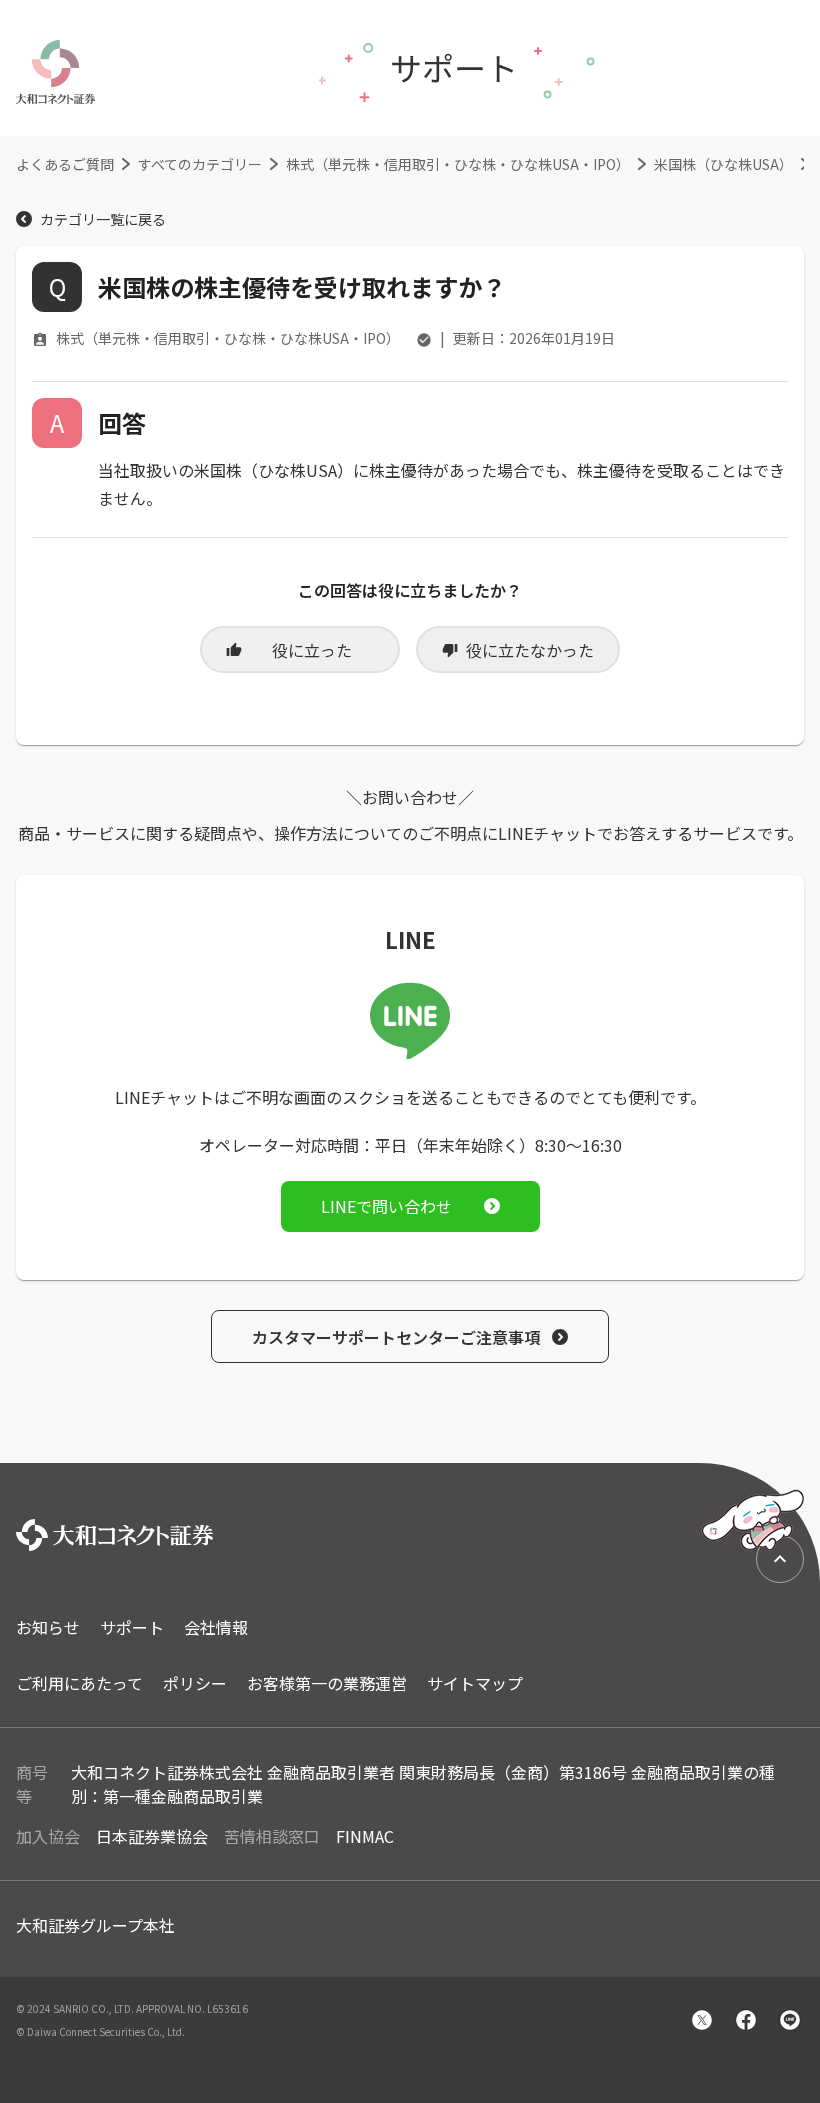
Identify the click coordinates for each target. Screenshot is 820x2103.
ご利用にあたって (79, 1683)
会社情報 (216, 1627)
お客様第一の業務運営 (327, 1683)
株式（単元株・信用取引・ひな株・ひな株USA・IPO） (458, 164)
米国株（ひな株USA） (723, 164)
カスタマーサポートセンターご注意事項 (396, 1337)
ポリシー (195, 1683)
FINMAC (365, 1836)
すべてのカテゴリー (200, 164)
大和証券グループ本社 (95, 1925)
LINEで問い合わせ (386, 1206)
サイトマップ (475, 1683)
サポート (132, 1627)
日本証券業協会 (152, 1836)
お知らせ (48, 1627)
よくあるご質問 (65, 164)
